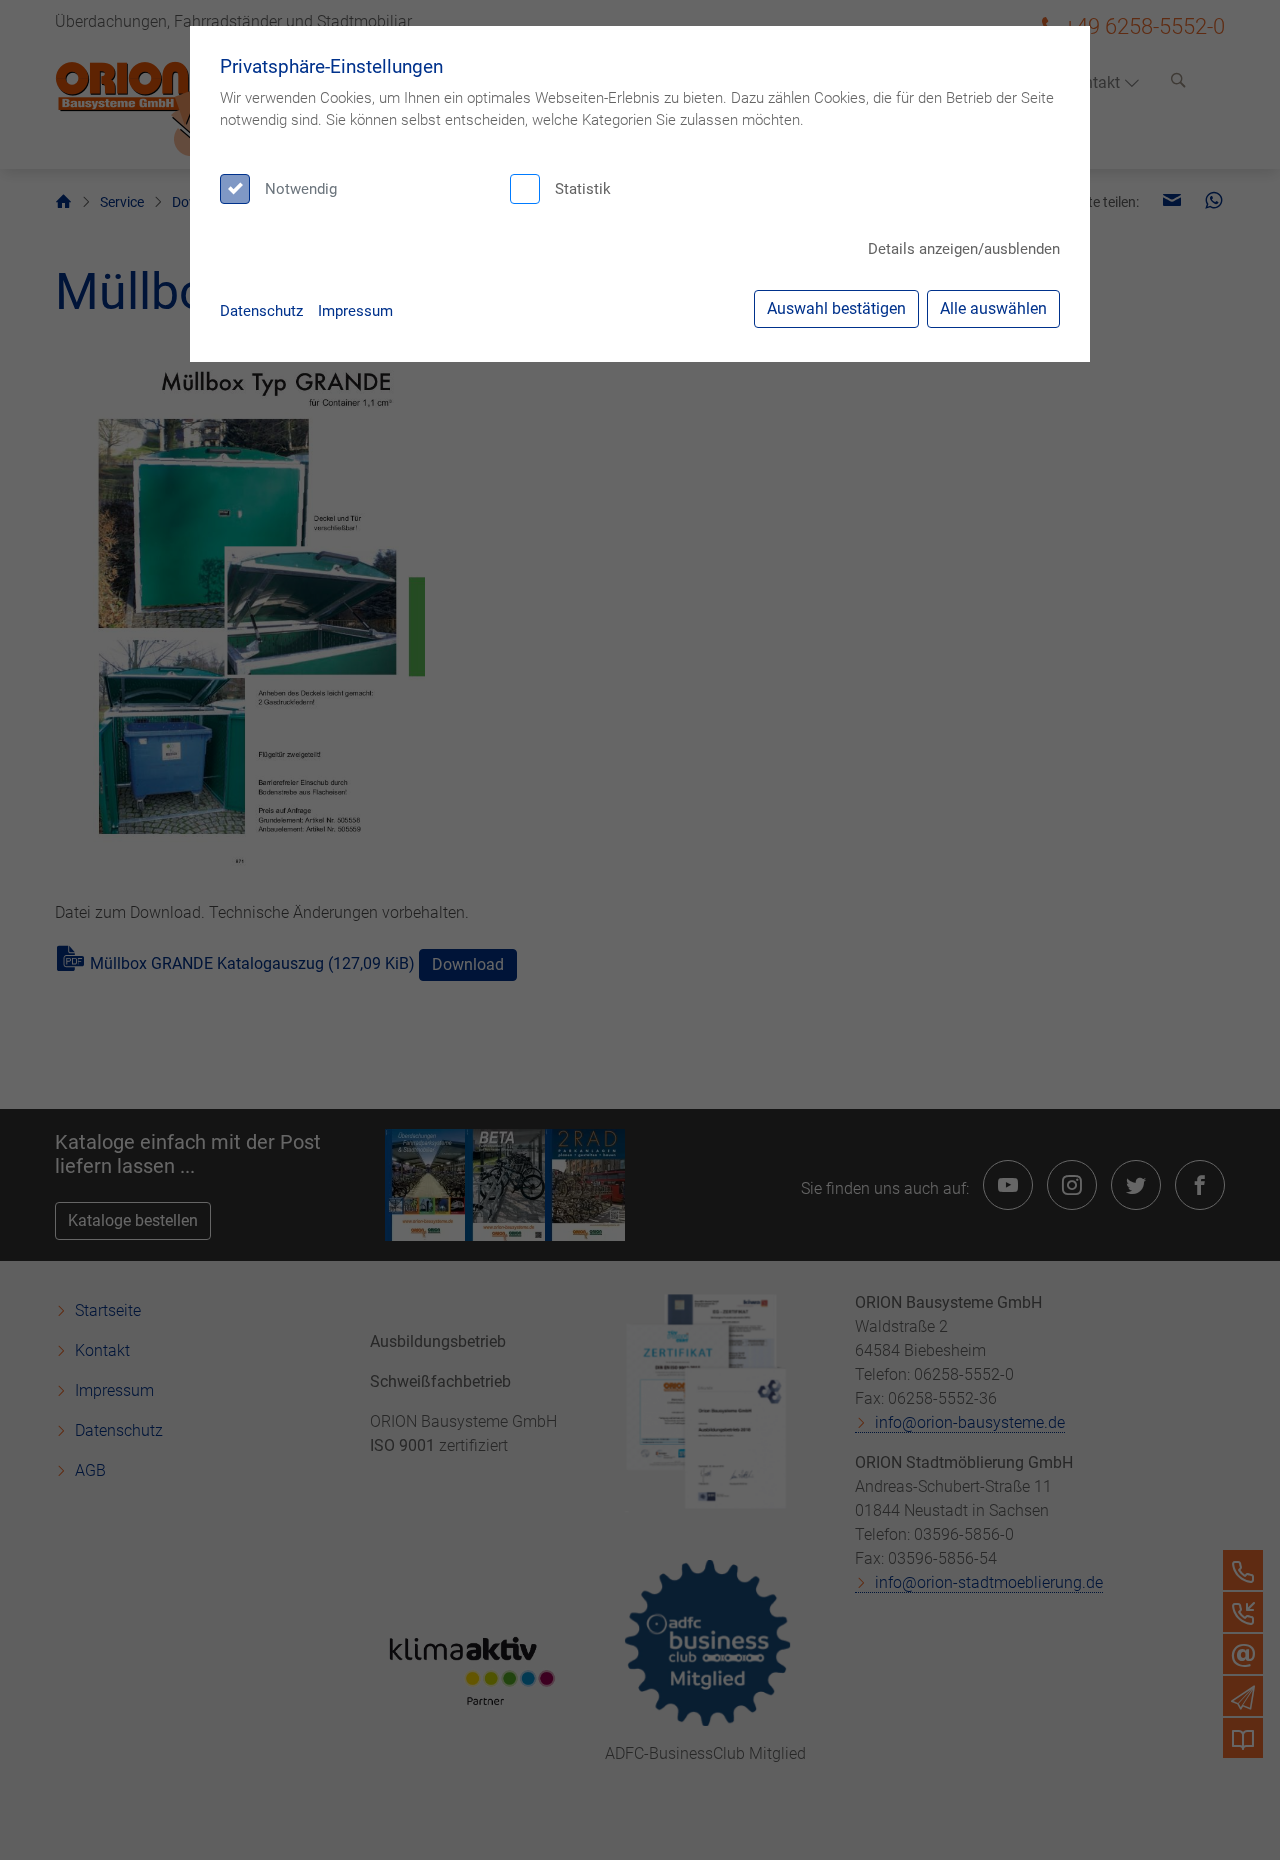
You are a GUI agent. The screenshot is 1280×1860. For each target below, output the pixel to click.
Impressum (355, 311)
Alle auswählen (993, 308)
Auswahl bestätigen (836, 308)
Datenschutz (261, 311)
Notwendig (301, 189)
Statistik (583, 189)
